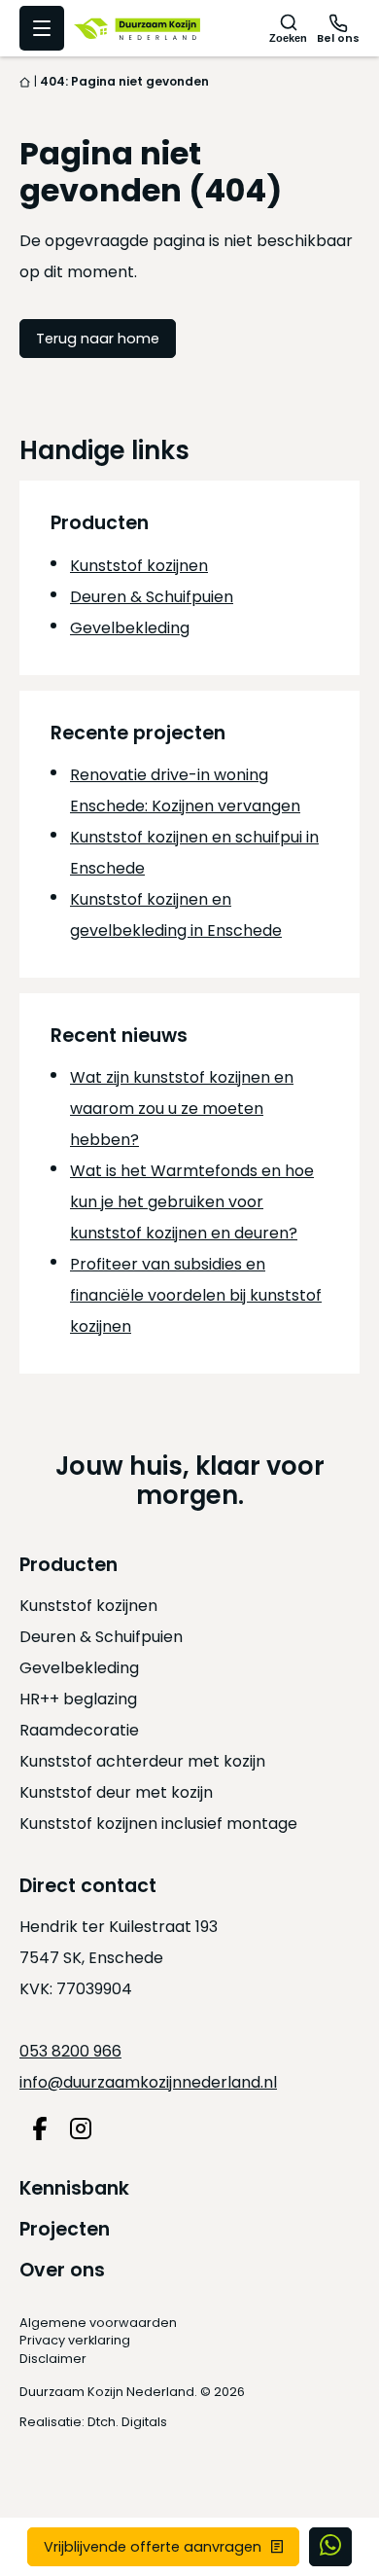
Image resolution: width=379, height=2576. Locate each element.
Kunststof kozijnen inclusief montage (158, 1824)
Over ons (62, 2270)
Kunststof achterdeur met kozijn (142, 1761)
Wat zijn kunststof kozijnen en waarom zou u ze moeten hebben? (182, 1109)
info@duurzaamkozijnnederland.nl (148, 2082)
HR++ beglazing (78, 1699)
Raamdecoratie (79, 1730)
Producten (69, 1565)
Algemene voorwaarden (98, 2323)
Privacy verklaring (75, 2340)
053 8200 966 (70, 2051)
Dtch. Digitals (127, 2422)
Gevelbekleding (130, 628)
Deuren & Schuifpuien (152, 597)
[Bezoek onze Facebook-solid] (40, 2129)
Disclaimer (53, 2359)
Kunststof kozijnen (139, 566)
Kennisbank (74, 2188)
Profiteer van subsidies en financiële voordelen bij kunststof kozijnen (196, 1295)
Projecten (65, 2229)
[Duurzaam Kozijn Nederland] (137, 28)
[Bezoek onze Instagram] (81, 2129)
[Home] (25, 81)
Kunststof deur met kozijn (116, 1792)
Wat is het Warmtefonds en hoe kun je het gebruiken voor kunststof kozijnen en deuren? (192, 1202)
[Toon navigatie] (42, 28)
